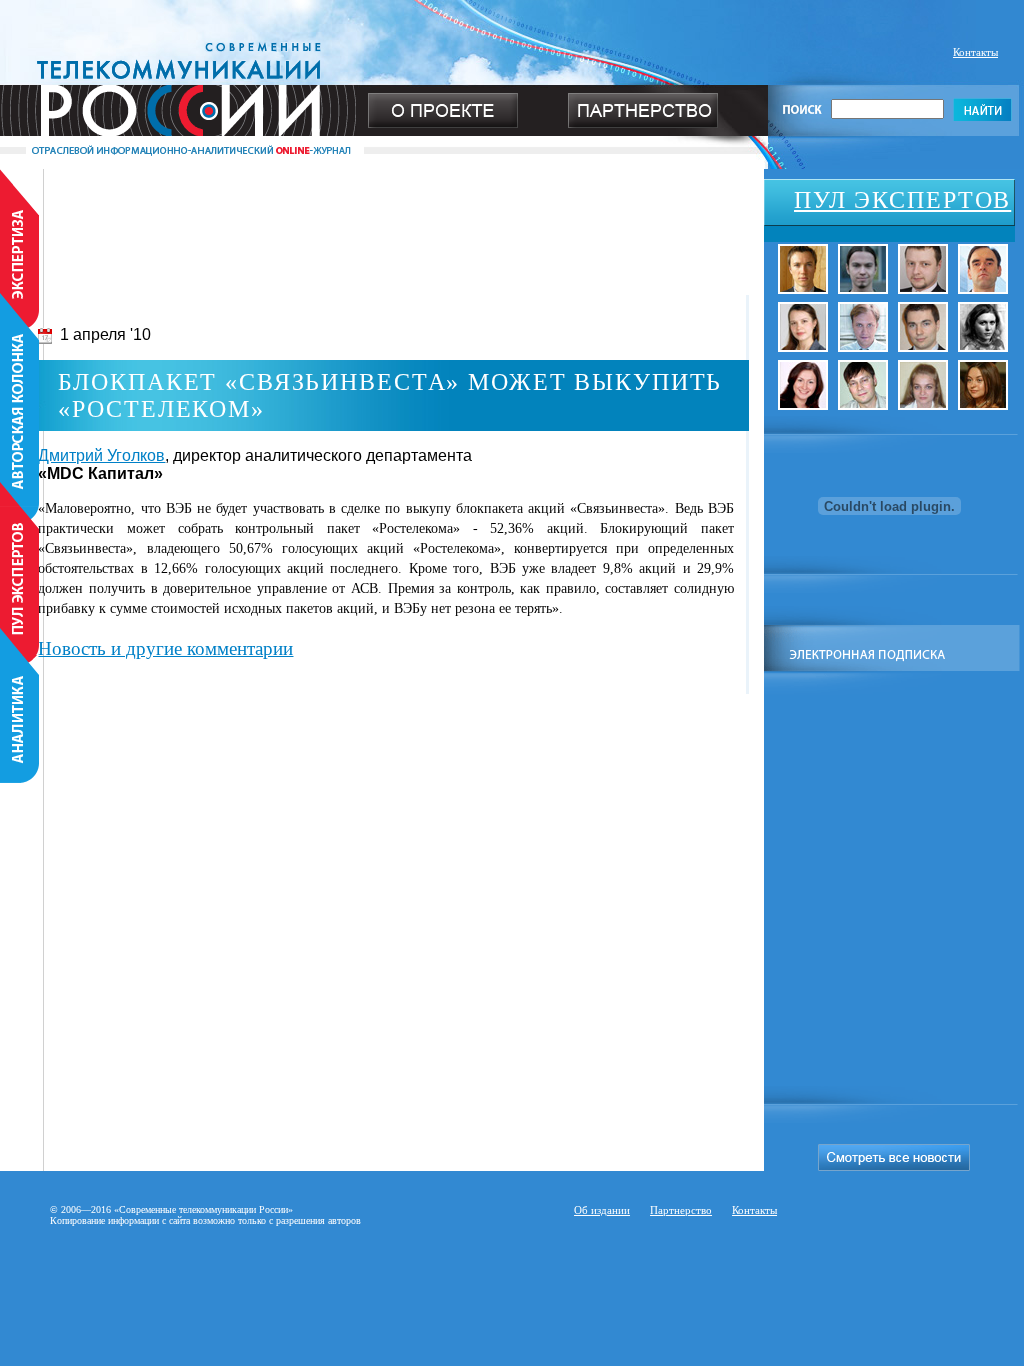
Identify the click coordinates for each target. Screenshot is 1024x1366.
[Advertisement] (382, 214)
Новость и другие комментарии (165, 648)
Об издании (602, 1210)
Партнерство (681, 1210)
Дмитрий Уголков (101, 455)
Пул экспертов (902, 200)
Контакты (975, 52)
